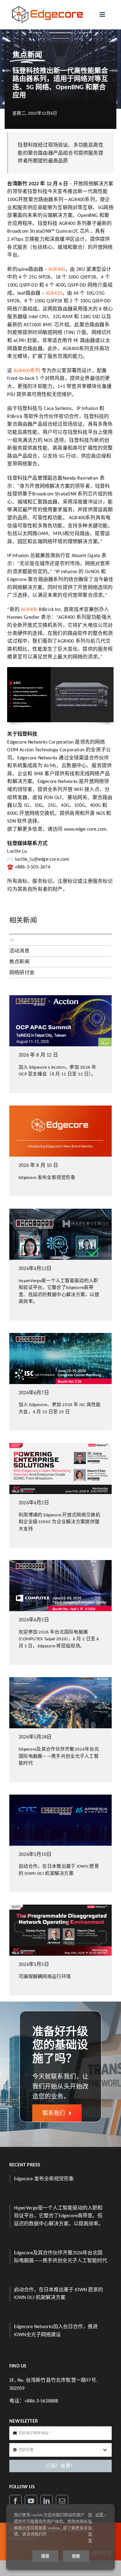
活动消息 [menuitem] (19, 951)
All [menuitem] (12, 940)
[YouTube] (31, 2501)
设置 (100, 2515)
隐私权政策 (90, 2528)
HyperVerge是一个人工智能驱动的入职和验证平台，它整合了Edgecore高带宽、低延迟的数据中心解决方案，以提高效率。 (59, 2216)
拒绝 (76, 2556)
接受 (45, 2556)
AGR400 (57, 269)
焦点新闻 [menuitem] (19, 962)
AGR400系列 (26, 370)
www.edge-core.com (85, 829)
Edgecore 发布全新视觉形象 (44, 2179)
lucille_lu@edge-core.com (42, 859)
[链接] (47, 2501)
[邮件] (62, 2501)
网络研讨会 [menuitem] (22, 972)
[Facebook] (16, 2501)
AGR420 (54, 293)
